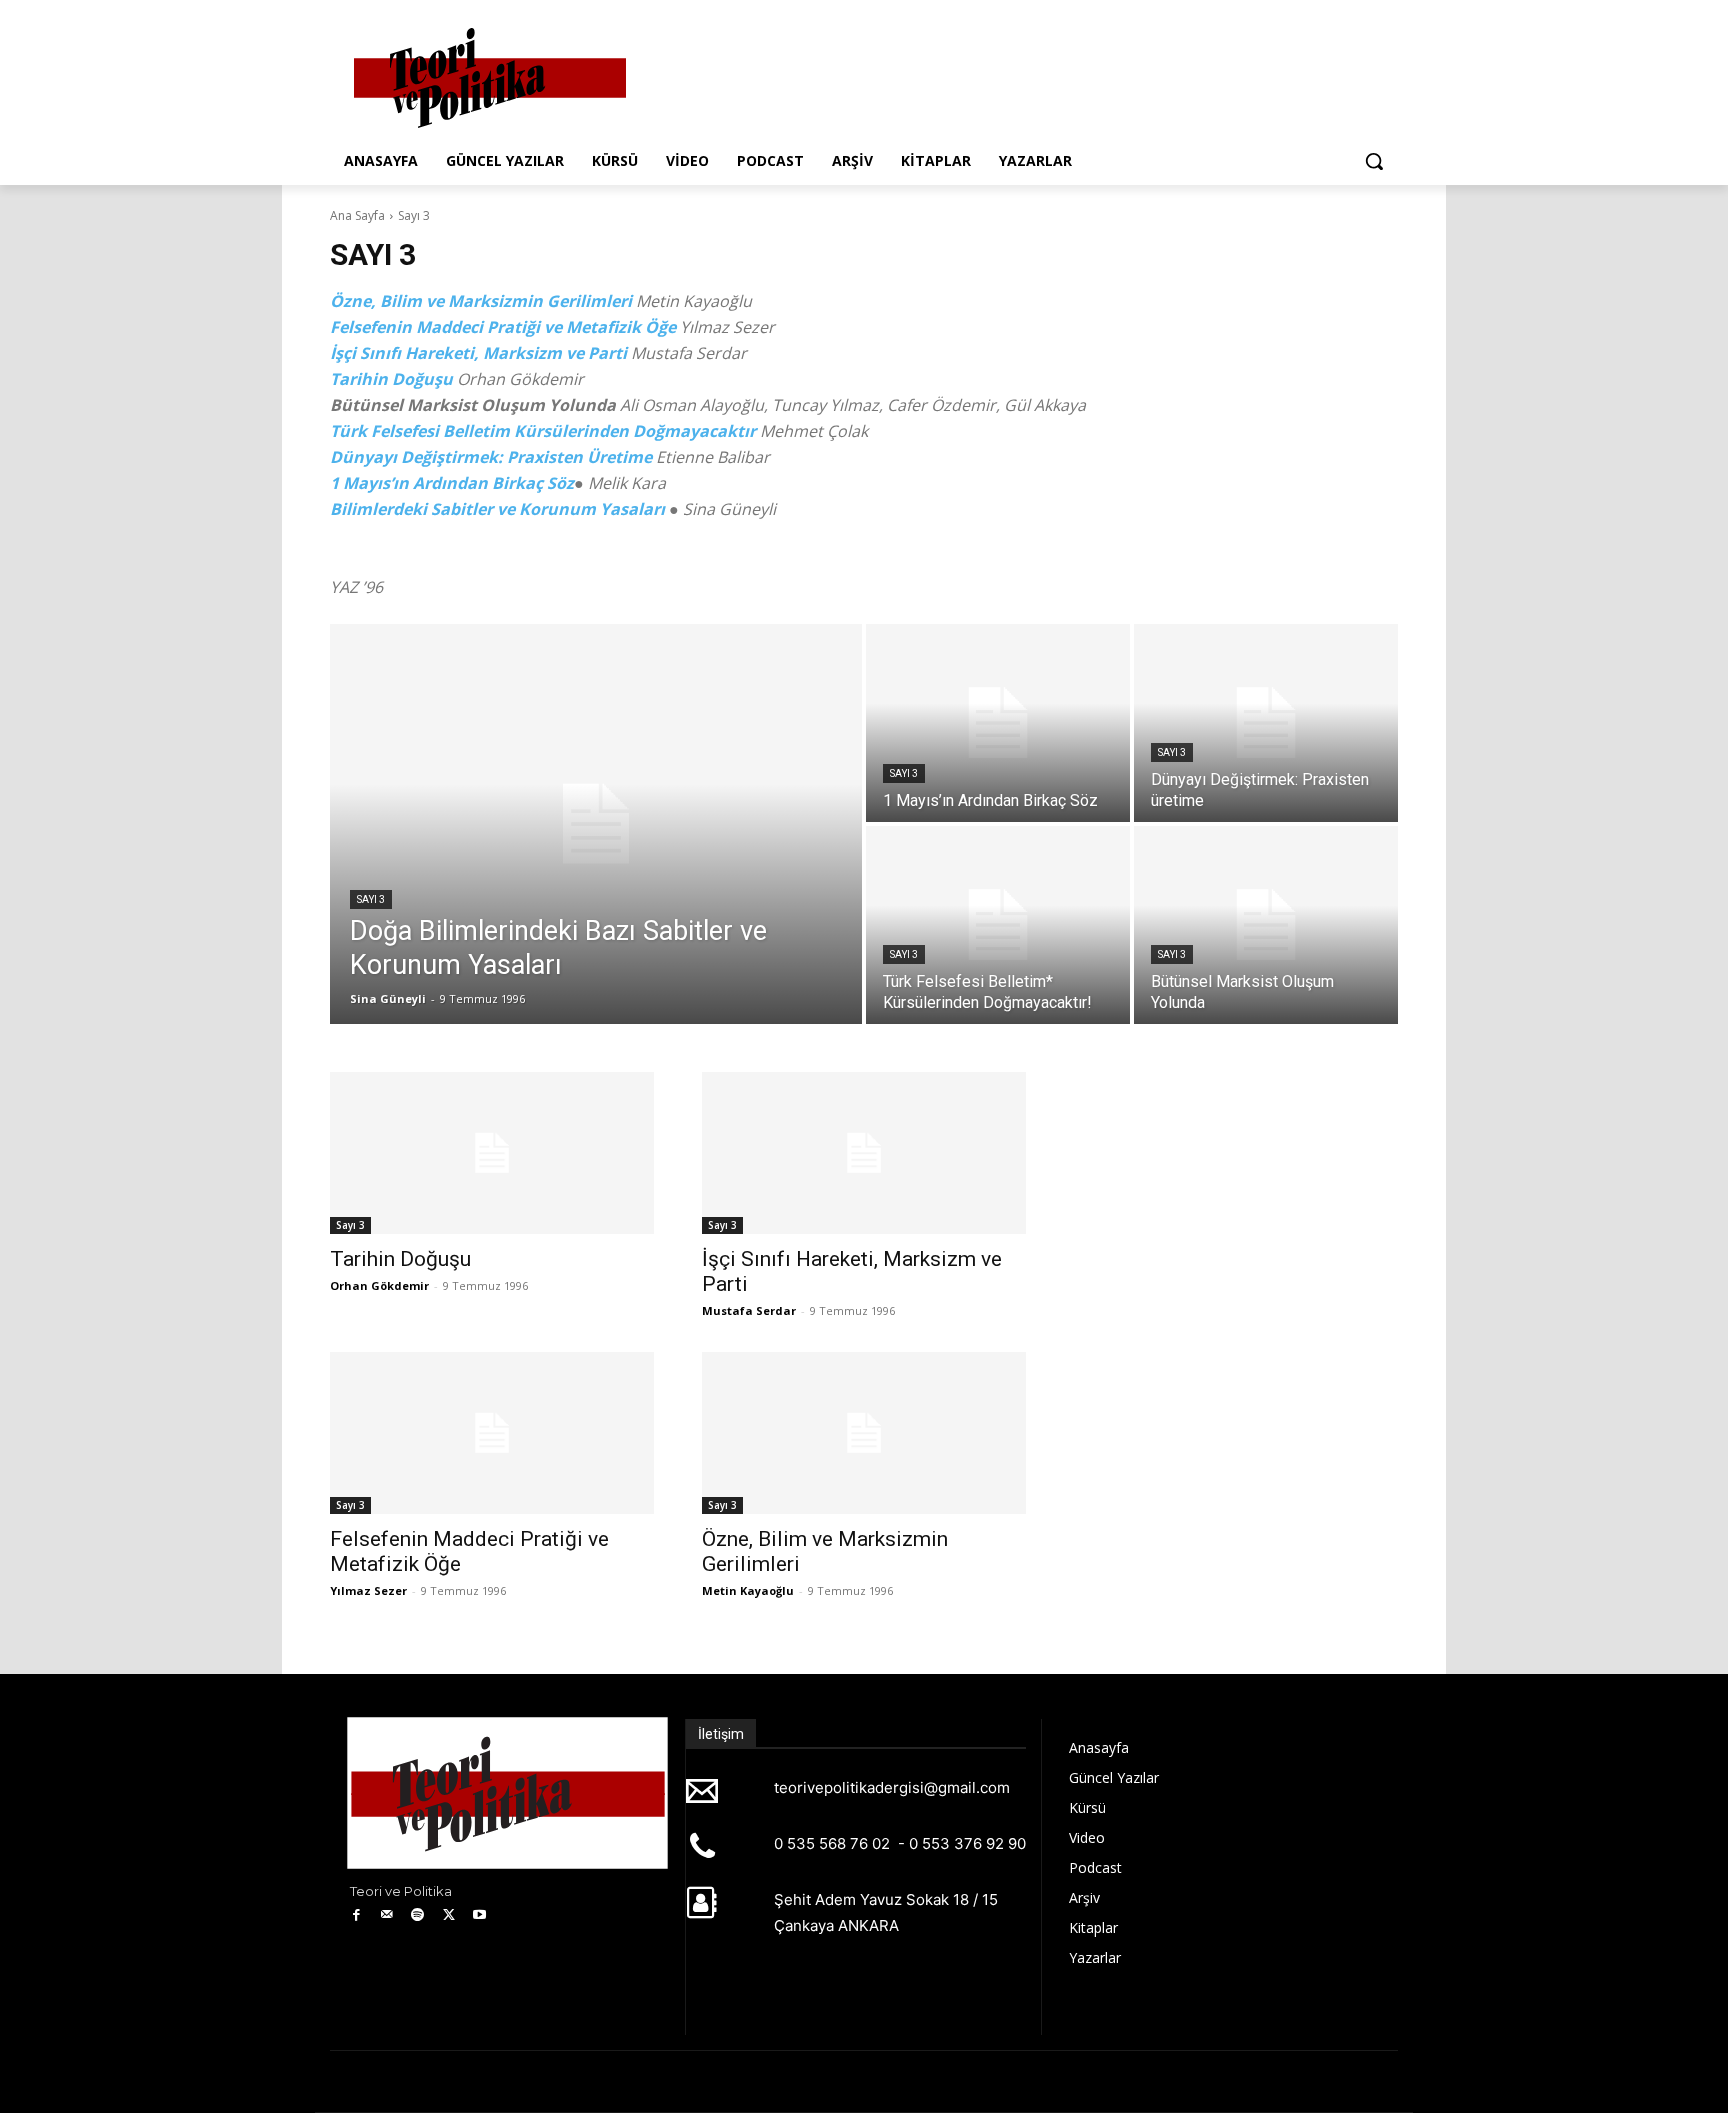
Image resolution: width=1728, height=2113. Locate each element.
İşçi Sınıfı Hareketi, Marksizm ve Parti (478, 353)
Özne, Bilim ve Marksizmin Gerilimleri (481, 301)
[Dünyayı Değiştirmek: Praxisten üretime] (1266, 723)
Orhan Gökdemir (379, 1285)
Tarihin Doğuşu (391, 379)
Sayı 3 (371, 899)
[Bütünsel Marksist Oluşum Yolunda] (1266, 925)
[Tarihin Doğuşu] (492, 1153)
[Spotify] (418, 1915)
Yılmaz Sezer (368, 1590)
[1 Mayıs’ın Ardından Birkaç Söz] (998, 723)
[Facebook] (356, 1915)
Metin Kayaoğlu (748, 1590)
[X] (448, 1915)
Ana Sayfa (357, 215)
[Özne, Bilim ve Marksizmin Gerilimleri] (864, 1433)
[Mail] (387, 1915)
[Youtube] (479, 1915)
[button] (1374, 161)
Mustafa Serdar (749, 1310)
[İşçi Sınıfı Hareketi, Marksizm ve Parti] (864, 1153)
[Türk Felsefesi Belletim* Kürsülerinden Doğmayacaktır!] (998, 925)
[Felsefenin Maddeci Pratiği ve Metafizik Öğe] (492, 1433)
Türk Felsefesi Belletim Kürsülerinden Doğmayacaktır (543, 431)
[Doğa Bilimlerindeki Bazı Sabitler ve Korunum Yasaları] (596, 824)
